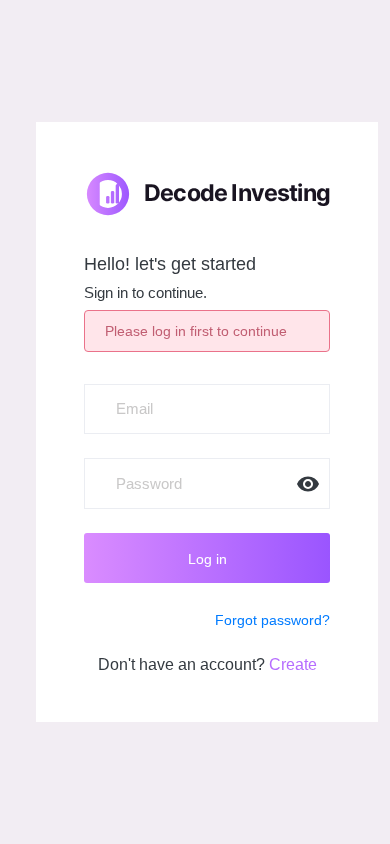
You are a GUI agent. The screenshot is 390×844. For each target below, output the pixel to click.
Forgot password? (272, 620)
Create (293, 664)
